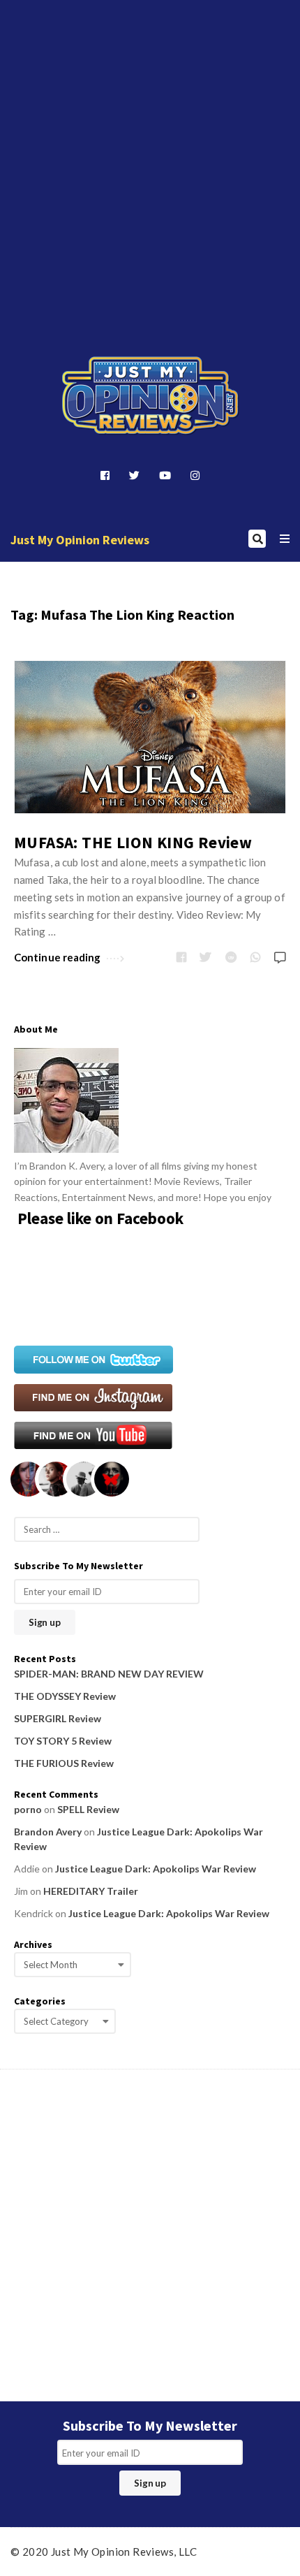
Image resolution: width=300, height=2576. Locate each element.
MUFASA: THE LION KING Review (133, 842)
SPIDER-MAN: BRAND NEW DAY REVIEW (109, 1674)
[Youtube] (165, 475)
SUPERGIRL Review (58, 1718)
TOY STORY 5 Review (63, 1741)
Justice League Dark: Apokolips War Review (156, 1869)
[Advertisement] (150, 156)
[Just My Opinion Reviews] (150, 396)
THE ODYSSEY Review (65, 1696)
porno (28, 1809)
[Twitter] (134, 475)
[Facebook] (105, 475)
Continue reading (58, 957)
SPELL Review (88, 1809)
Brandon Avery (48, 1832)
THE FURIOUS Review (64, 1763)
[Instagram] (195, 475)
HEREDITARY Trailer (91, 1891)
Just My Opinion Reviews (80, 540)
